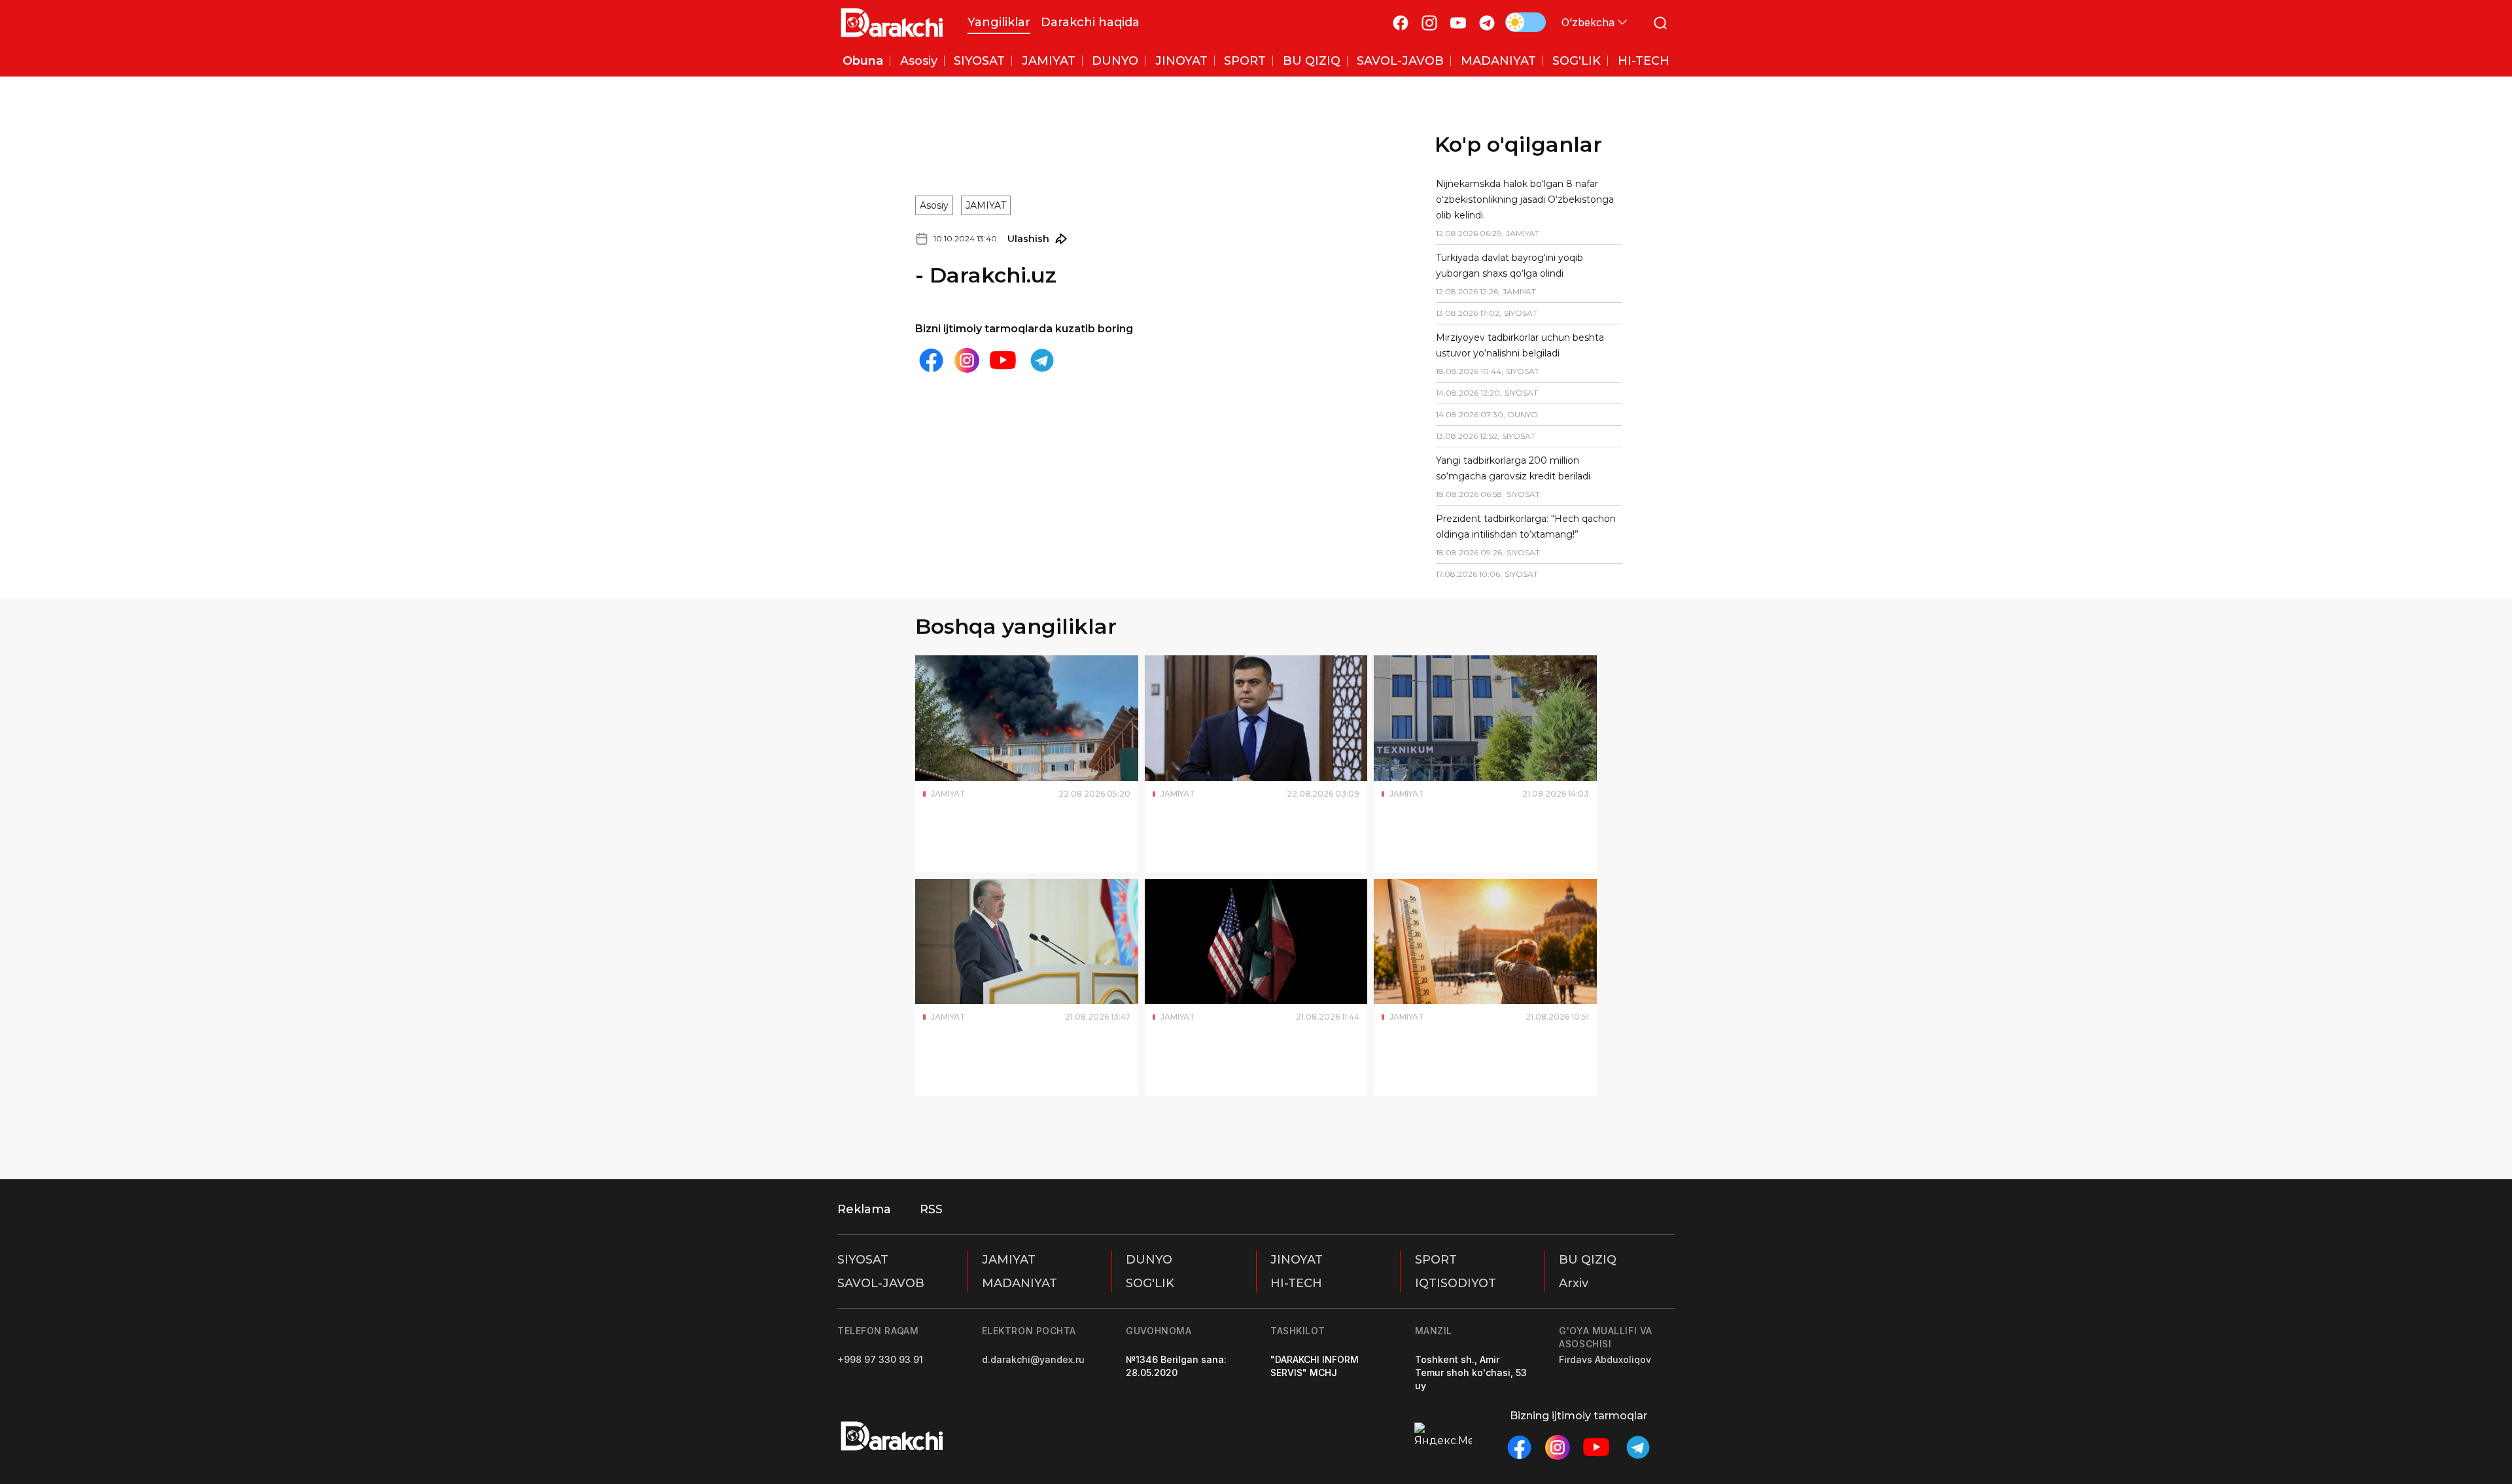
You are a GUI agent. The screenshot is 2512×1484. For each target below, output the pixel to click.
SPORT (1436, 1260)
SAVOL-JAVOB (881, 1283)
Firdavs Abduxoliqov (1605, 1359)
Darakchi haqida (1090, 22)
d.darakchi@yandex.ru (1033, 1359)
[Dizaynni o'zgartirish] (1526, 22)
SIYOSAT (863, 1260)
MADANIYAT (1020, 1283)
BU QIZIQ (1588, 1260)
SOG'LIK (1150, 1283)
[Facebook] (1401, 23)
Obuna (863, 61)
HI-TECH (1296, 1283)
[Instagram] (1429, 23)
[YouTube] (1458, 23)
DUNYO (1149, 1260)
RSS (931, 1209)
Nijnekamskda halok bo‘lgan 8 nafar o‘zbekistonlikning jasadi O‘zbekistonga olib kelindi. (1492, 199)
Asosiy (934, 147)
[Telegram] (1487, 23)
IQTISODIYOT (1456, 1283)
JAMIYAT (986, 147)
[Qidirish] (1660, 23)
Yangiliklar (999, 22)
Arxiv (1574, 1283)
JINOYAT (1297, 1260)
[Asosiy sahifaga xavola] (892, 23)
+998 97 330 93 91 (880, 1359)
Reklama (864, 1209)
